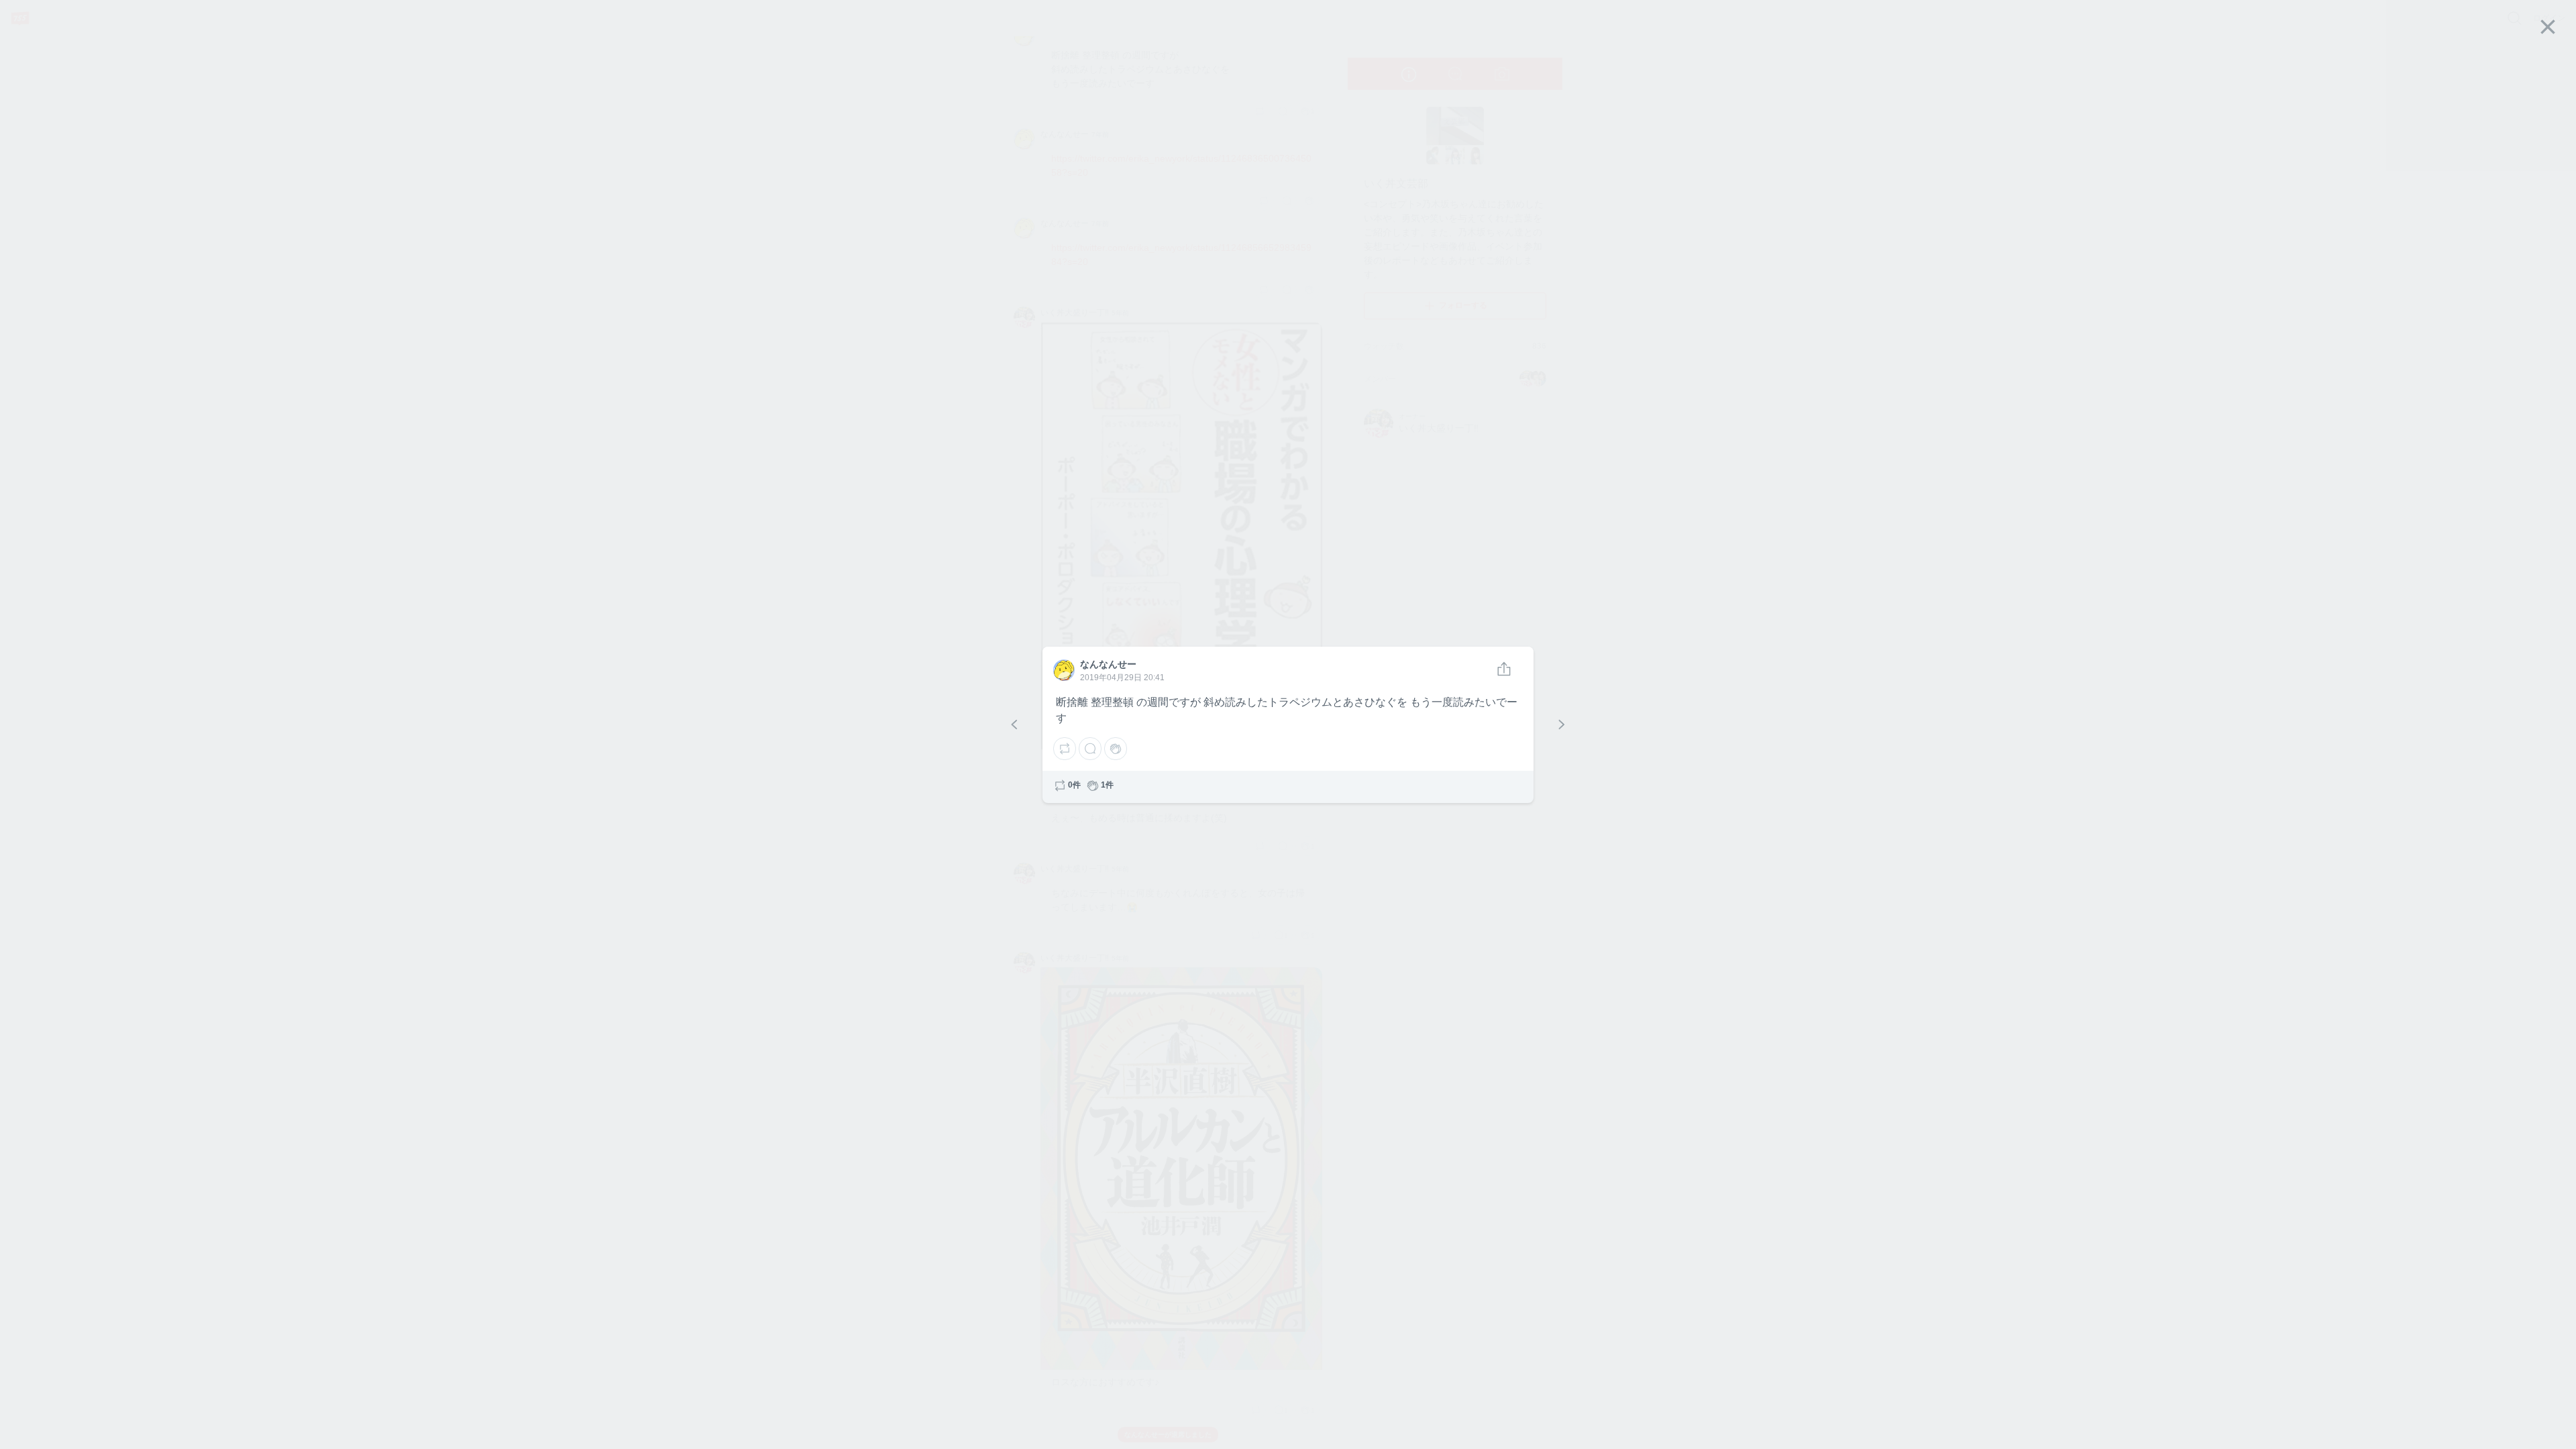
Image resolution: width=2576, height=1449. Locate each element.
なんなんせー (1063, 669)
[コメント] (1090, 749)
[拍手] (1116, 749)
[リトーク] (1065, 749)
